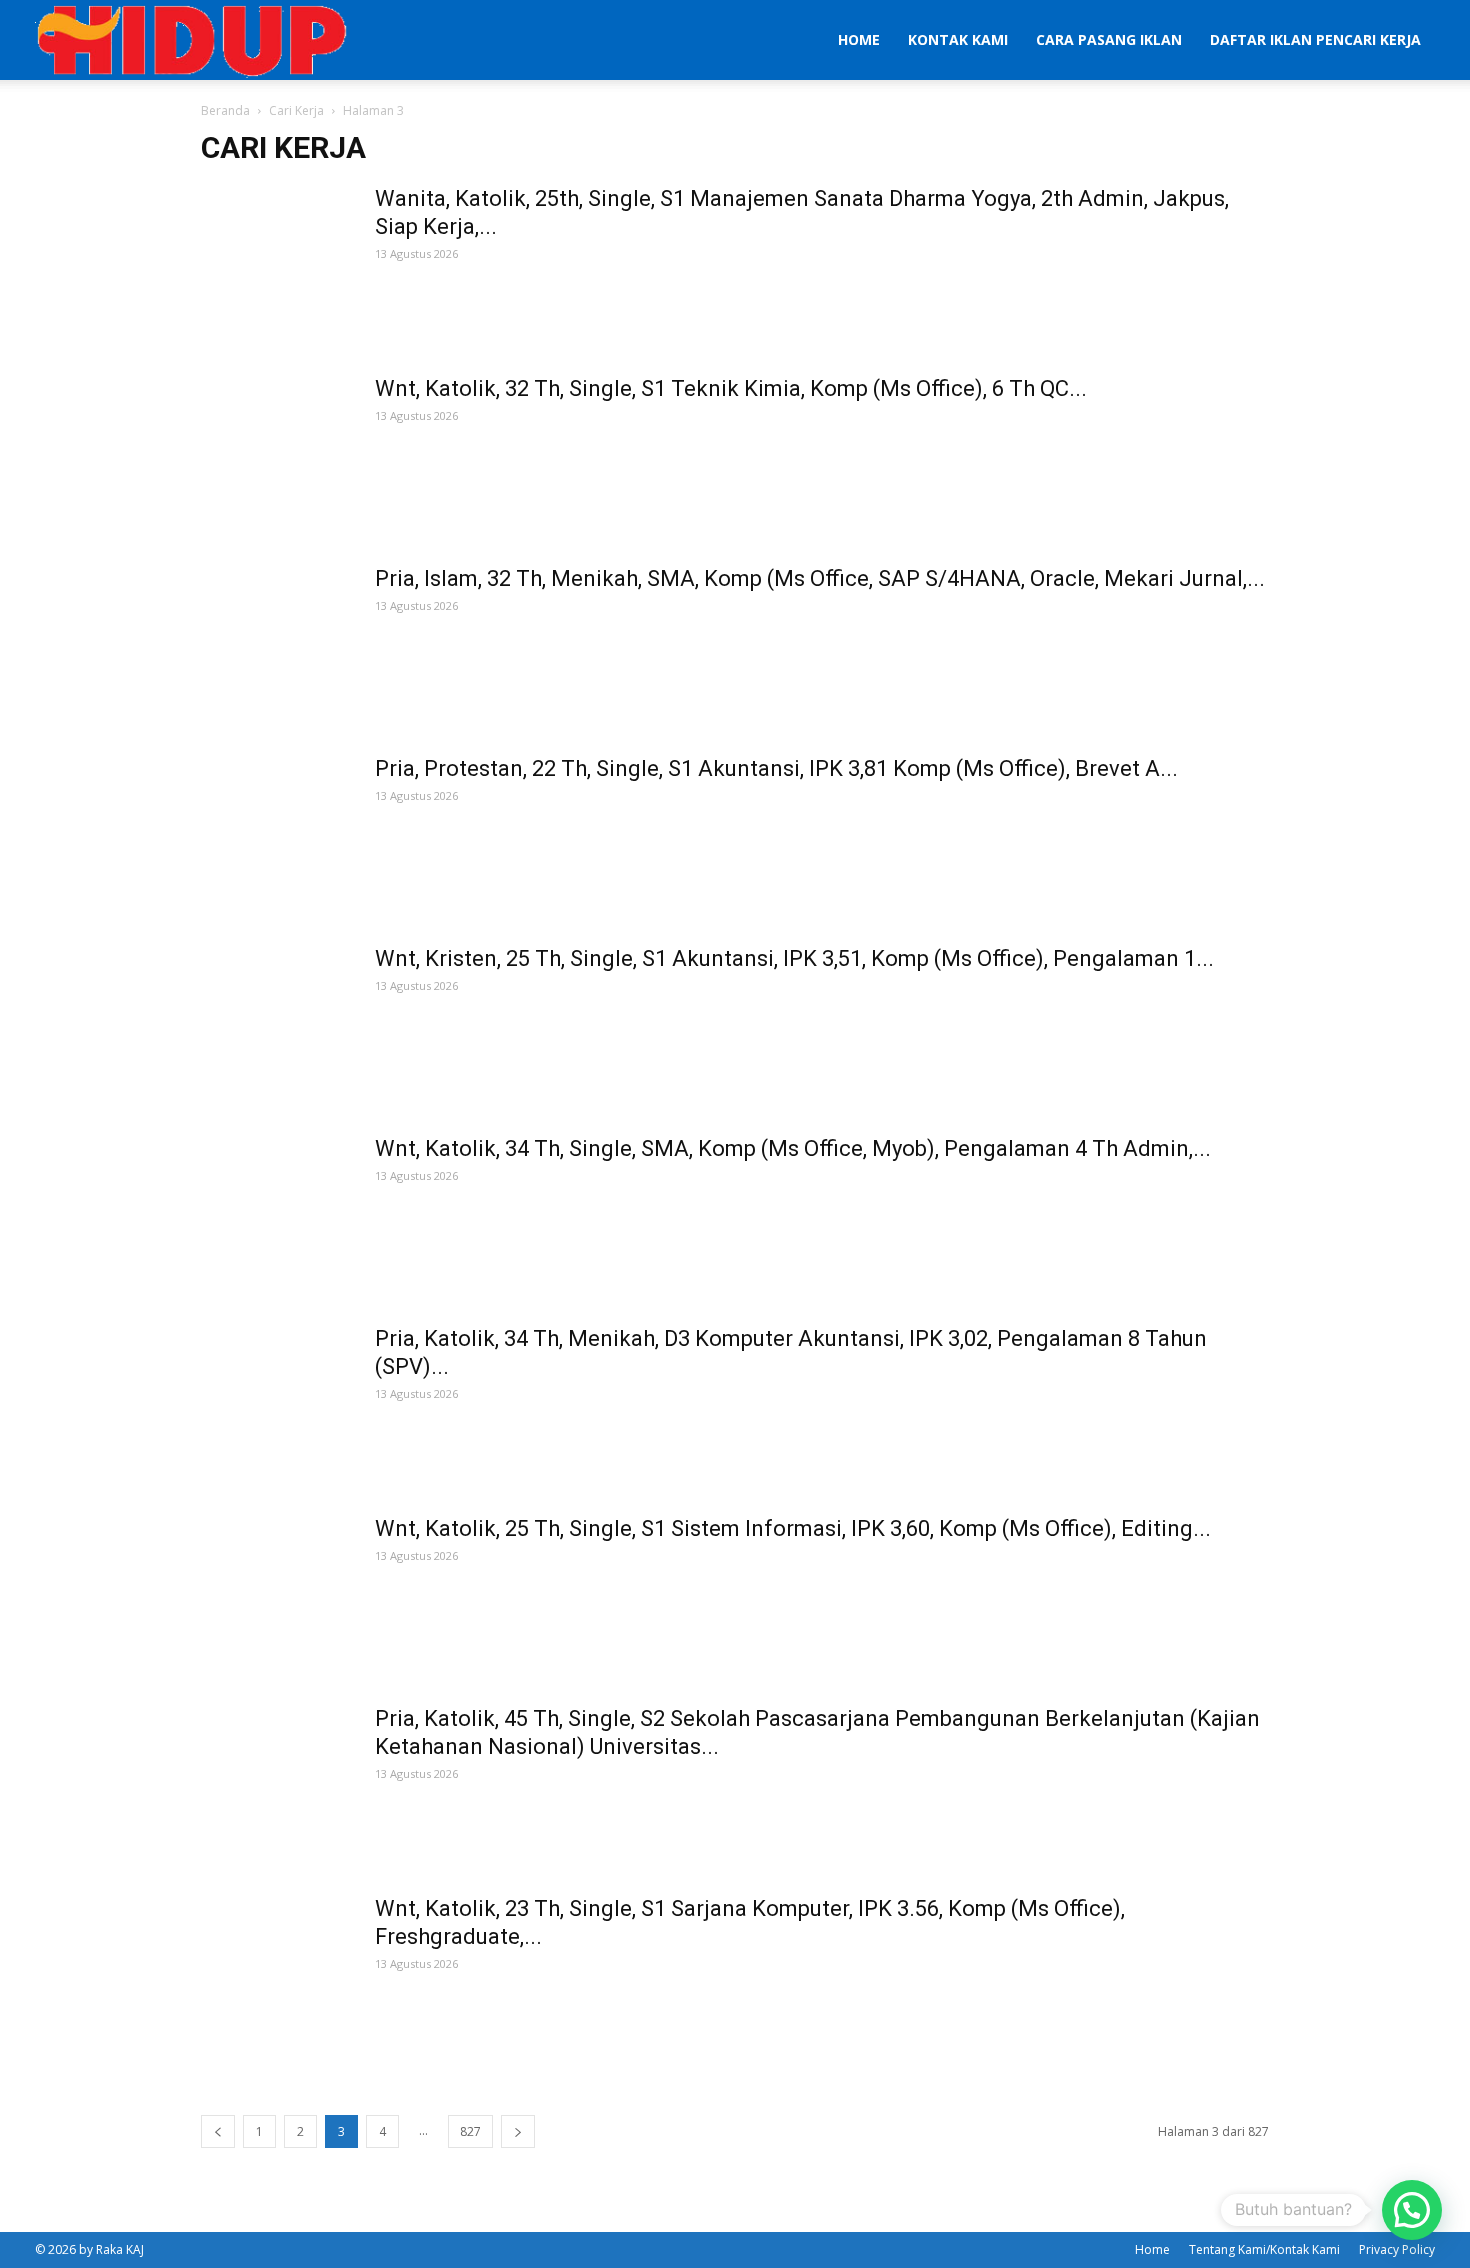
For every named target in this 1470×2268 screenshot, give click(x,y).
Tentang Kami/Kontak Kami (1264, 2249)
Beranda (225, 110)
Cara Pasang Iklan (1109, 39)
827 (470, 2131)
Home (859, 39)
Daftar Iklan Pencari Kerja (1315, 39)
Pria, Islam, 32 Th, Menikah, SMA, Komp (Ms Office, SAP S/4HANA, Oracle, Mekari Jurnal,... (820, 578)
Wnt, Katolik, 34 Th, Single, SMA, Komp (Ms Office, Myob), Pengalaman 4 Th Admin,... (793, 1148)
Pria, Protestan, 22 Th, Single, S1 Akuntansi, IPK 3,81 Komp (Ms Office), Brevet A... (776, 768)
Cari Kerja (296, 110)
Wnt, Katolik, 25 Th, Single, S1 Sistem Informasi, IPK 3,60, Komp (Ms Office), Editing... (793, 1528)
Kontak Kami (958, 39)
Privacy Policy (1397, 2249)
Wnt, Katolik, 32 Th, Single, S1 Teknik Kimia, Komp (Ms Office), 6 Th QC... (731, 388)
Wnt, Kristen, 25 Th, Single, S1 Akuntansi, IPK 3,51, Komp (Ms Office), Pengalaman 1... (794, 958)
